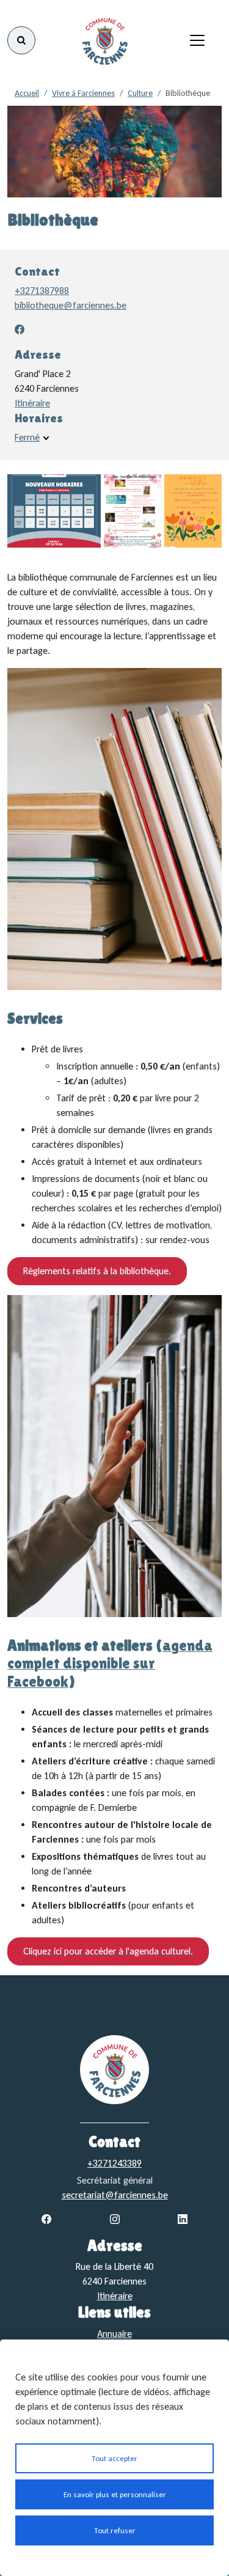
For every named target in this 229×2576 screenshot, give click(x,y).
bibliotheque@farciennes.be (71, 305)
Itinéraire (32, 403)
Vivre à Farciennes (83, 93)
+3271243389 (114, 2163)
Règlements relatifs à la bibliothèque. (97, 1271)
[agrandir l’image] (54, 511)
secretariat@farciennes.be (115, 2195)
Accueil (27, 93)
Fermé (27, 437)
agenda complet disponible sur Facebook (110, 1663)
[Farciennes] (104, 40)
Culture (140, 93)
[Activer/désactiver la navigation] (197, 40)
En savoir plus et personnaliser (115, 2494)
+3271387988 (42, 291)
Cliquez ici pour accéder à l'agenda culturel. (108, 1951)
